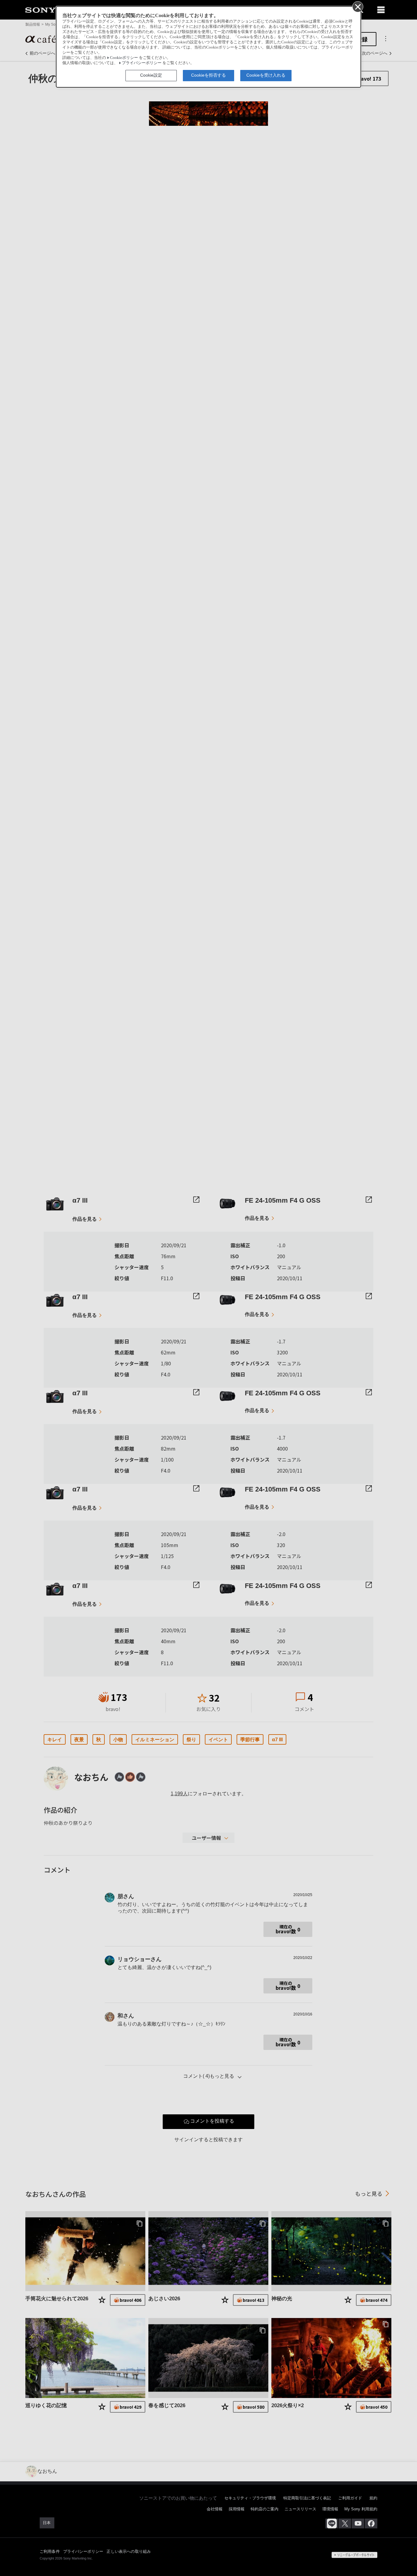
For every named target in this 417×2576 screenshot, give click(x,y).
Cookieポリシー (124, 58)
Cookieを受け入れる (266, 75)
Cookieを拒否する (209, 75)
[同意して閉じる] (357, 6)
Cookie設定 (151, 75)
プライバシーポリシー (142, 63)
